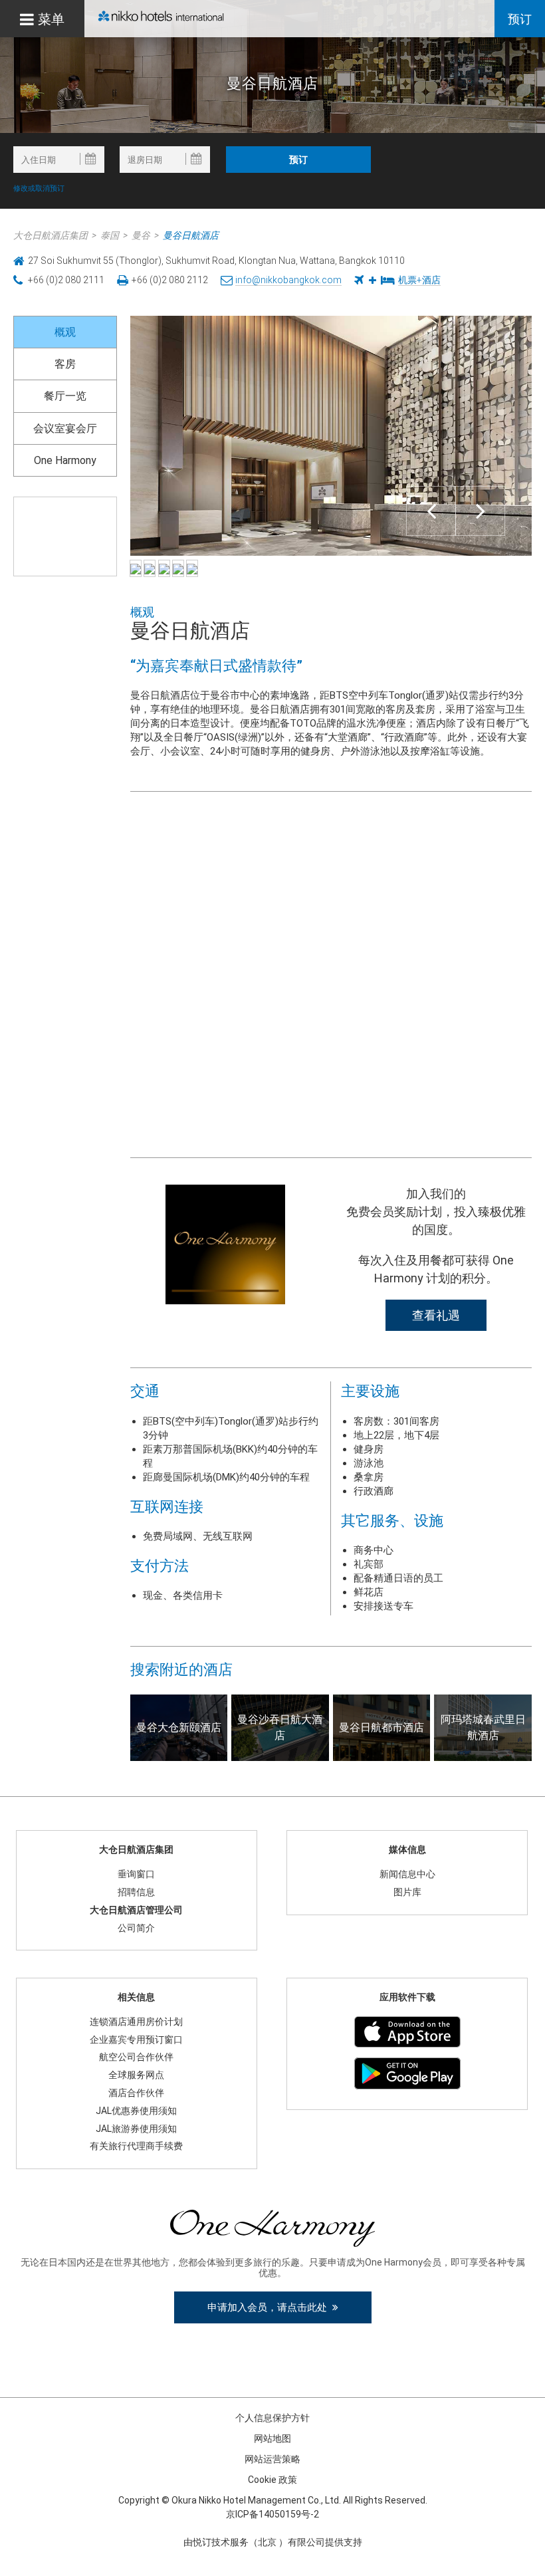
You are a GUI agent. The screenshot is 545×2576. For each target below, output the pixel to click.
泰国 (110, 235)
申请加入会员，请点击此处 (270, 2307)
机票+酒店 (419, 280)
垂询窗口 (136, 1874)
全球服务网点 (136, 2075)
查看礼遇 (436, 1315)
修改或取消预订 (39, 188)
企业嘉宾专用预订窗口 (136, 2040)
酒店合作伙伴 (136, 2093)
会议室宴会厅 (65, 428)
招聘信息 (136, 1892)
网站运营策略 (272, 2459)
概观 (65, 332)
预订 (520, 19)
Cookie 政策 (272, 2480)
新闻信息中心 (407, 1874)
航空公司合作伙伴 (136, 2057)
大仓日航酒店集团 (51, 235)
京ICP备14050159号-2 (272, 2514)
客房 (65, 364)
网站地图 (272, 2438)
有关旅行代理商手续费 (136, 2146)
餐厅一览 (65, 396)
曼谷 (141, 235)
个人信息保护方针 (272, 2418)
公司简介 (136, 1928)
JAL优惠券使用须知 (136, 2111)
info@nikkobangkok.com (288, 280)
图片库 (407, 1892)
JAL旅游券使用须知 (136, 2129)
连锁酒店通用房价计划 (136, 2022)
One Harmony (65, 460)
